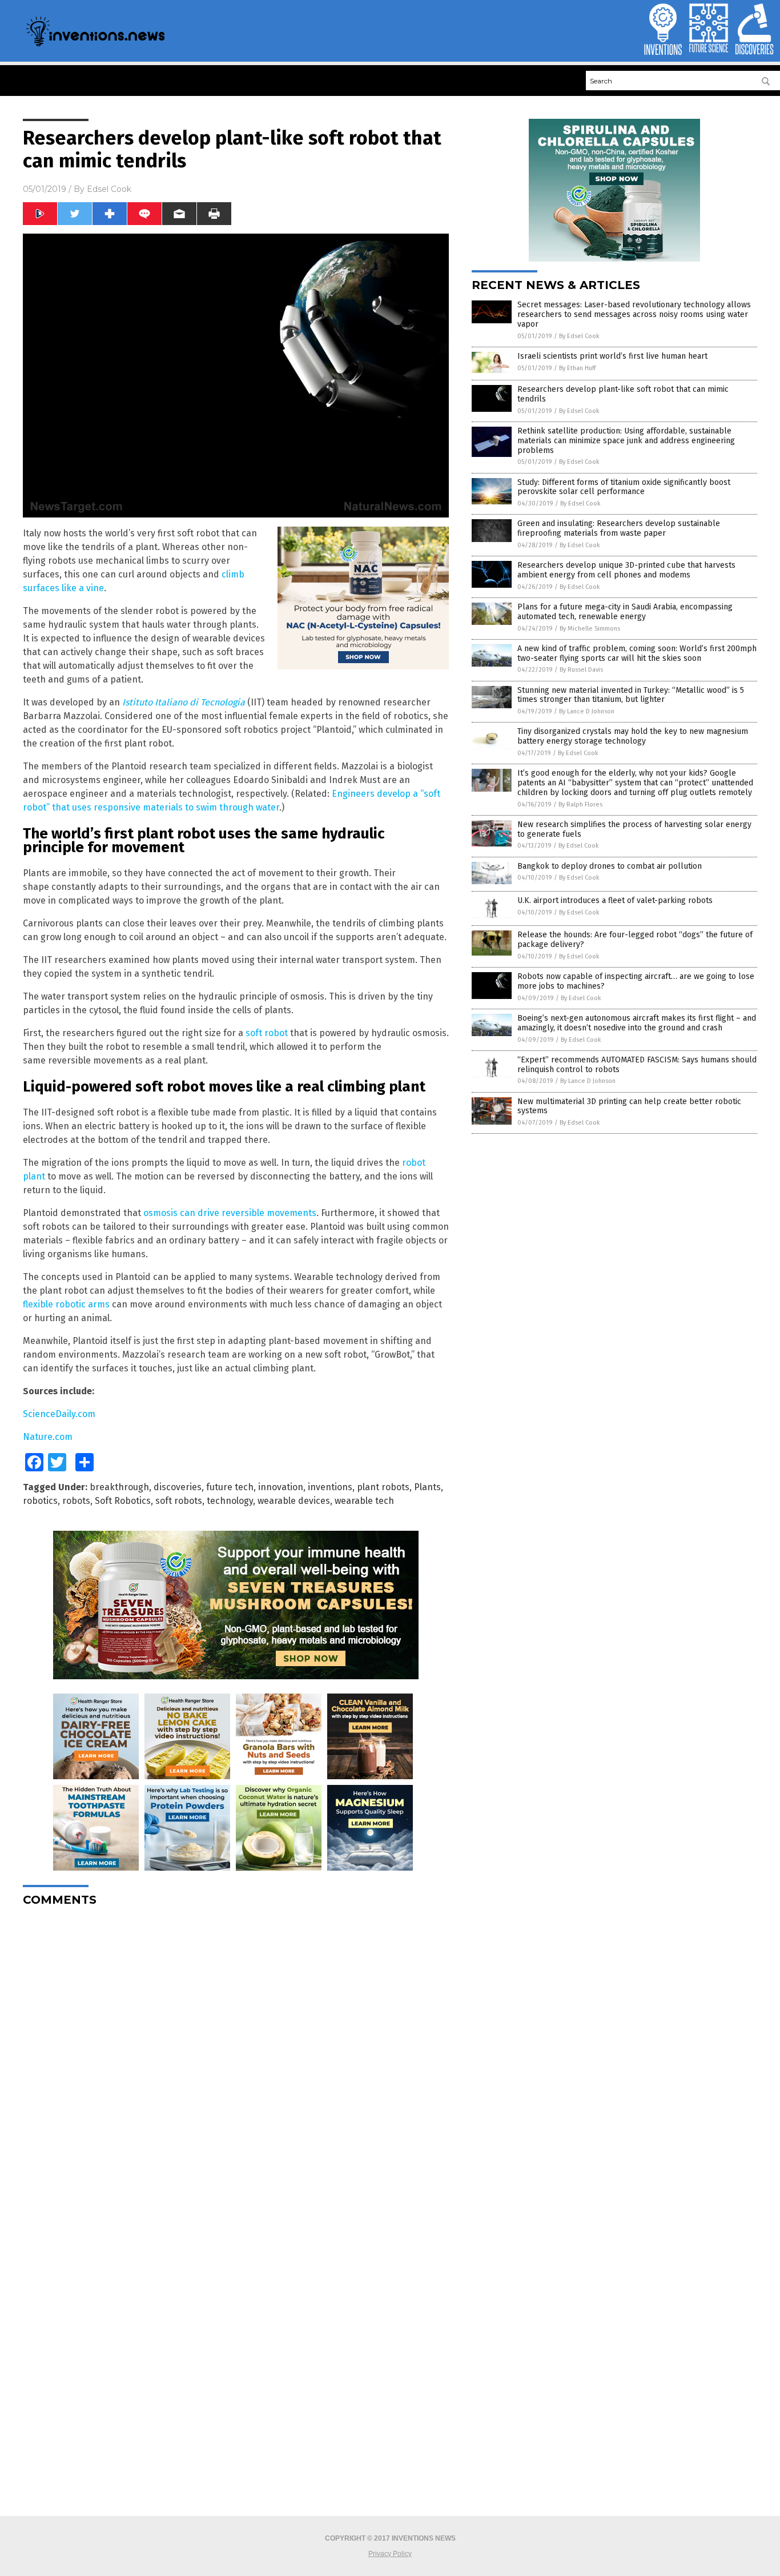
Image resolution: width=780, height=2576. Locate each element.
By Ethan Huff (577, 368)
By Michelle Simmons (590, 629)
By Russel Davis (581, 670)
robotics (40, 1501)
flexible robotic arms (66, 1304)
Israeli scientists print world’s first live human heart (612, 356)
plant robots (383, 1487)
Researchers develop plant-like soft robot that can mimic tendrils (623, 394)
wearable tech (364, 1501)
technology (230, 1501)
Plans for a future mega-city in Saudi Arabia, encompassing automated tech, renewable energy (625, 612)
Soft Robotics (123, 1501)
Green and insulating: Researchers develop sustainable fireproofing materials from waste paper (619, 528)
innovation (281, 1487)
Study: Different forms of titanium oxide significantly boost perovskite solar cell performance (624, 487)
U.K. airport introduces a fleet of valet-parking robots (615, 900)
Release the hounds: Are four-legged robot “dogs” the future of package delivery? (635, 940)
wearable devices (294, 1501)
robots (76, 1501)
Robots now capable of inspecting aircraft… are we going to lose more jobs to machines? (636, 981)
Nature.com (48, 1437)
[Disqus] (236, 2058)
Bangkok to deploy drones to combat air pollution (610, 866)
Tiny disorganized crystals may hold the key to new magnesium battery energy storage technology (633, 736)
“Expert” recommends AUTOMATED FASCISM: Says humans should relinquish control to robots (637, 1065)
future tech (230, 1487)
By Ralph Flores (580, 805)
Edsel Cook (109, 189)
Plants (427, 1487)
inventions (330, 1487)
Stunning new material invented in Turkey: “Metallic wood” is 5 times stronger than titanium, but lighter (631, 695)
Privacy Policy (390, 2554)
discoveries (178, 1487)
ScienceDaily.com (59, 1414)
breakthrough (119, 1487)
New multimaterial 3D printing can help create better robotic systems (629, 1106)
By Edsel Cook (579, 336)
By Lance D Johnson (587, 711)
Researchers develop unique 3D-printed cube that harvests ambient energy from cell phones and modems (626, 570)
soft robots (179, 1501)
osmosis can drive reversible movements (230, 1213)
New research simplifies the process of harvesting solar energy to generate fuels (634, 829)
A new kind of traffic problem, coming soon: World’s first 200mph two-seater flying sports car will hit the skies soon (637, 653)
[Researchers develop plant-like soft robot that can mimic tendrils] (95, 46)
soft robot (267, 1033)
